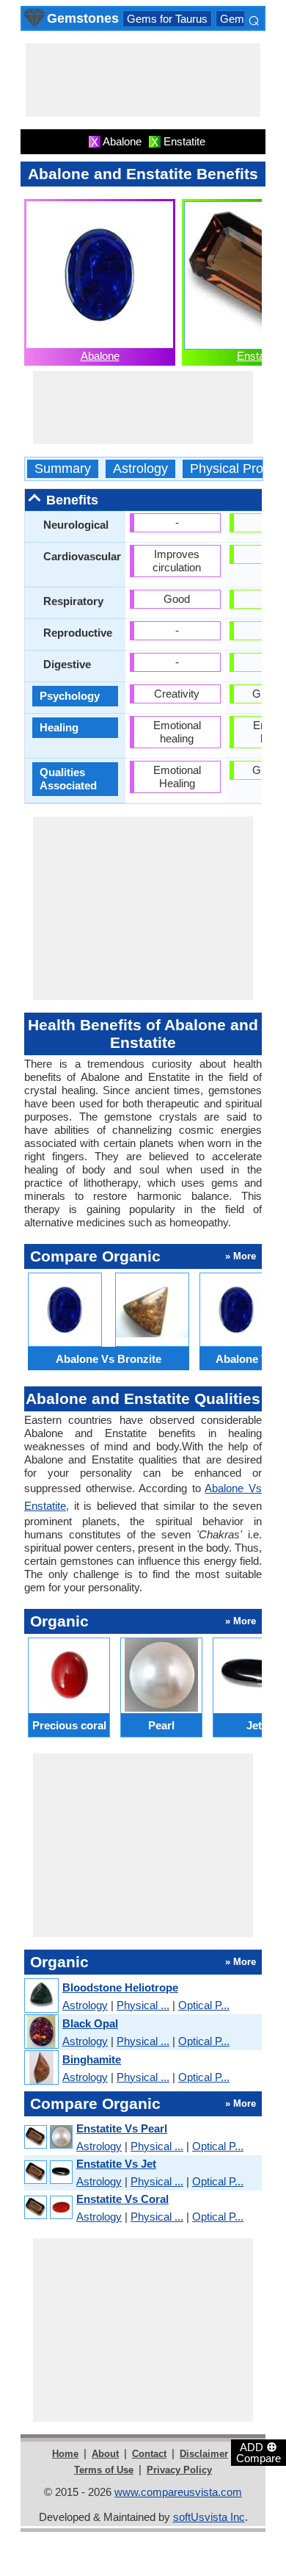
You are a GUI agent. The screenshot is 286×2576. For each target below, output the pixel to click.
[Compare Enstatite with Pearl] (48, 2137)
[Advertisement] (143, 80)
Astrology (140, 469)
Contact (149, 2454)
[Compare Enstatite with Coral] (48, 2208)
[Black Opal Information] (41, 2032)
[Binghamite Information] (41, 2068)
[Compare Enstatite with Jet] (48, 2172)
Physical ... (143, 2005)
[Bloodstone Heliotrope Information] (41, 1996)
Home (65, 2454)
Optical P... (204, 2005)
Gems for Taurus (167, 19)
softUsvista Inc (209, 2517)
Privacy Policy (179, 2470)
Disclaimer (204, 2454)
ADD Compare (258, 2452)
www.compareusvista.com (178, 2492)
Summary (63, 469)
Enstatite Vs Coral (122, 2199)
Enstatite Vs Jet (116, 2164)
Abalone (100, 356)
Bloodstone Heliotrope (120, 1987)
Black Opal (90, 2023)
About (105, 2454)
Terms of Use (104, 2470)
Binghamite (92, 2059)
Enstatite (258, 356)
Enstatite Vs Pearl (122, 2128)
